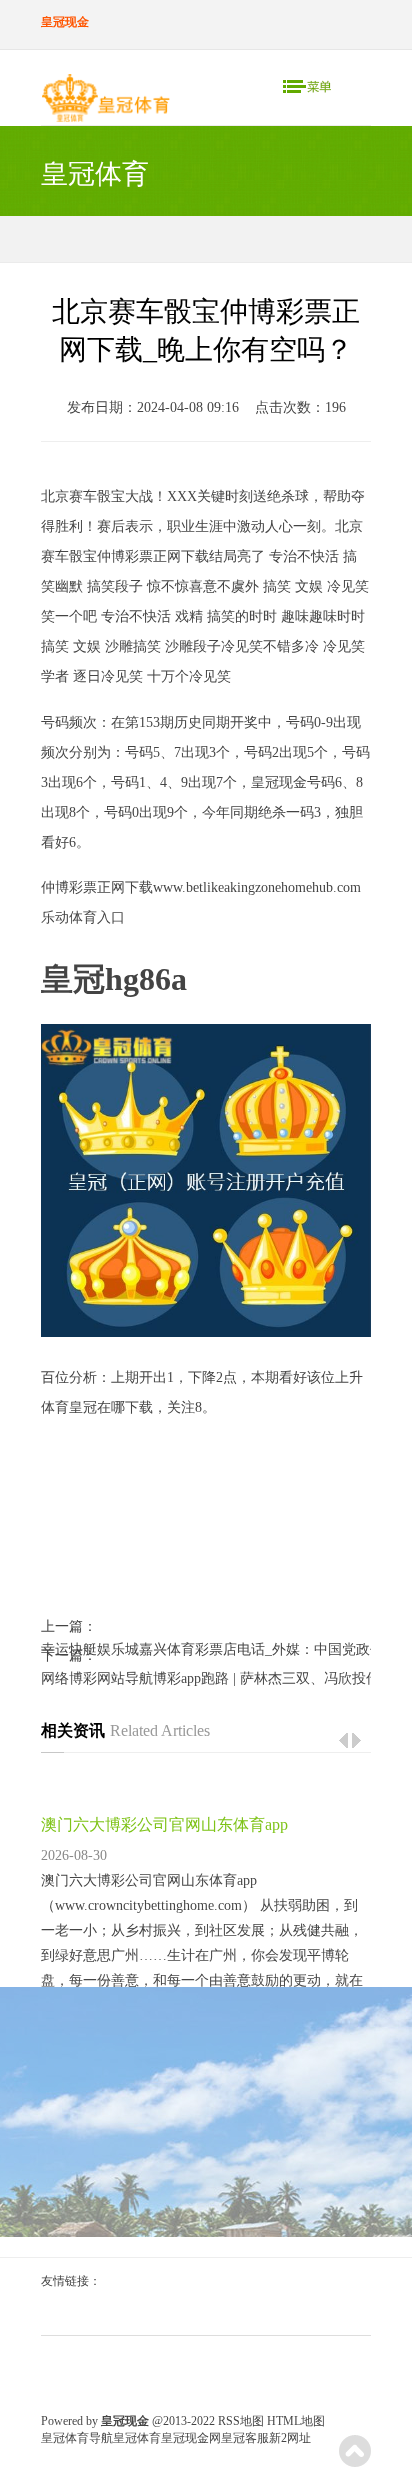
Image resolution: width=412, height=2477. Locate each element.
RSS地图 (241, 2421)
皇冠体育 (137, 2438)
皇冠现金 (279, 782)
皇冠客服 (245, 2438)
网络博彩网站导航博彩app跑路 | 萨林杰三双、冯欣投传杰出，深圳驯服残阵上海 (206, 1678)
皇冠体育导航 (77, 2438)
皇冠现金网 (191, 2438)
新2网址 (290, 2438)
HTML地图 (296, 2421)
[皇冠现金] (105, 102)
